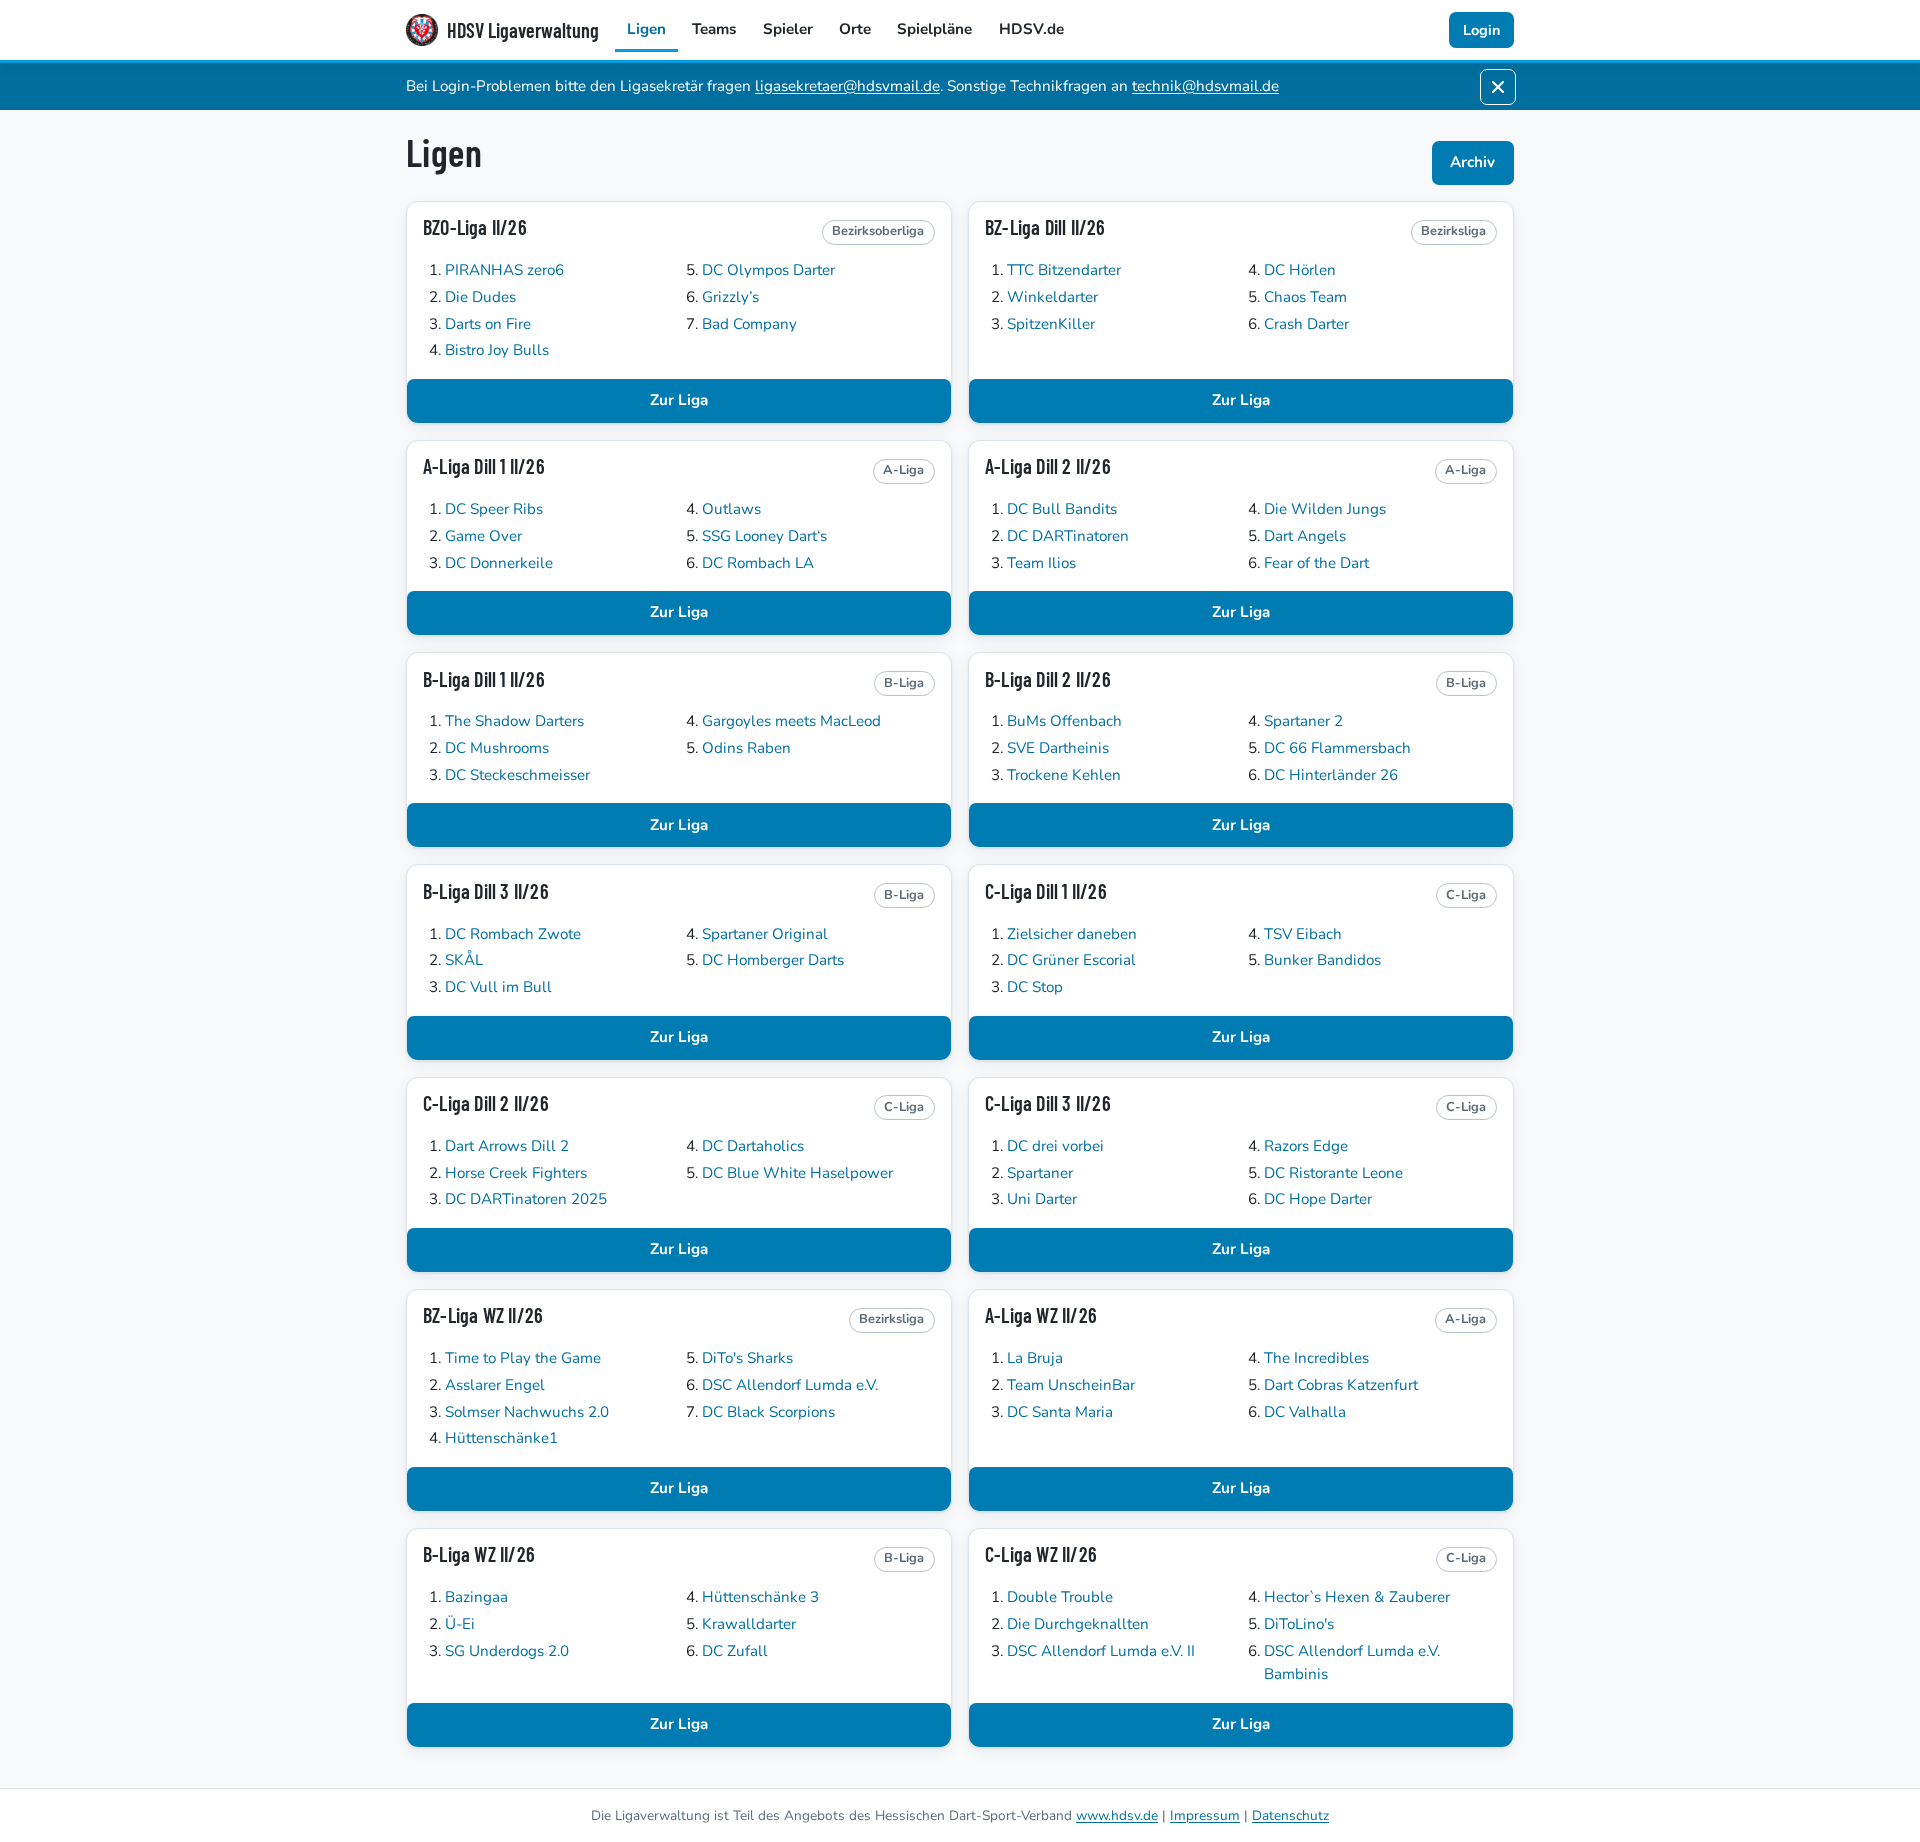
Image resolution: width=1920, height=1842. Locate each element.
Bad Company (749, 324)
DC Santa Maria (1060, 1412)
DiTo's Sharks (747, 1358)
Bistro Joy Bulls (497, 350)
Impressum (1205, 1815)
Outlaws (731, 509)
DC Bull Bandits (1062, 509)
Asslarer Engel (495, 1385)
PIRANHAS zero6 (504, 270)
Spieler (788, 29)
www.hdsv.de (1117, 1815)
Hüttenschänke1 (501, 1438)
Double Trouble (1060, 1597)
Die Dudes (480, 297)
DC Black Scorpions (768, 1412)
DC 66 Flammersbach (1337, 748)
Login (1481, 30)
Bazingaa (476, 1597)
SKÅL (464, 960)
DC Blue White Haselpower (797, 1173)
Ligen (646, 29)
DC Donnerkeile (499, 563)
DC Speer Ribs (494, 509)
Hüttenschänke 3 (760, 1597)
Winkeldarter (1052, 297)
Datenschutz (1290, 1815)
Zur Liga (679, 400)
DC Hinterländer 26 (1331, 775)
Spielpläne (934, 29)
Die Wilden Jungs (1325, 509)
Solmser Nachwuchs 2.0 (527, 1412)
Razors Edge (1306, 1146)
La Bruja (1035, 1358)
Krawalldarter (749, 1624)
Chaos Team (1305, 297)
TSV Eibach (1303, 934)
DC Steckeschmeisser (517, 775)
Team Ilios (1041, 563)
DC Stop (1035, 987)
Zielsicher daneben (1072, 934)
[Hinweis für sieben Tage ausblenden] (1498, 87)
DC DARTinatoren (1068, 536)
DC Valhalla (1305, 1412)
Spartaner (1040, 1173)
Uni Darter (1042, 1199)
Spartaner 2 (1303, 721)
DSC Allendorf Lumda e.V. (790, 1385)
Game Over (483, 536)
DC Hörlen (1300, 270)
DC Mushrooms (497, 748)
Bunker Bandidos (1322, 960)
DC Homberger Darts (773, 960)
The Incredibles (1316, 1358)
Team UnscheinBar (1071, 1385)
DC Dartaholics (753, 1146)
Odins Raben (746, 748)
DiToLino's (1299, 1624)
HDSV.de (1031, 29)
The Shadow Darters (514, 721)
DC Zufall (735, 1651)
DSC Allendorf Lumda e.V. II (1101, 1651)
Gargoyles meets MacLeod (791, 721)
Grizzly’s (730, 297)
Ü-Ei (460, 1624)
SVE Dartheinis (1058, 748)
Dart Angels (1305, 536)
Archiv (1472, 162)
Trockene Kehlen (1064, 775)
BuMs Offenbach (1064, 721)
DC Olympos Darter (768, 270)
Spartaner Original (765, 934)
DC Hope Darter (1318, 1199)
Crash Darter (1306, 324)
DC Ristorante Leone (1333, 1173)
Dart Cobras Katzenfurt (1341, 1385)
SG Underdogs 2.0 (507, 1651)
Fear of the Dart (1316, 563)
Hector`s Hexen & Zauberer (1357, 1597)
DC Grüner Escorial (1071, 960)
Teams (714, 29)
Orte (855, 29)
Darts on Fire (488, 324)
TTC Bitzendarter (1064, 270)
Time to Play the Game (523, 1358)
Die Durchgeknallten (1078, 1624)
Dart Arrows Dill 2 (507, 1146)
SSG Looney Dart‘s (764, 536)
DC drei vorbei (1055, 1146)
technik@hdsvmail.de (1205, 86)
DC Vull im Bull (498, 987)
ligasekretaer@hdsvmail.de (847, 86)
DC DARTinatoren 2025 (526, 1199)
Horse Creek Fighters (516, 1173)
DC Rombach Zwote (513, 934)
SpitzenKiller (1051, 324)
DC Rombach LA (758, 563)
